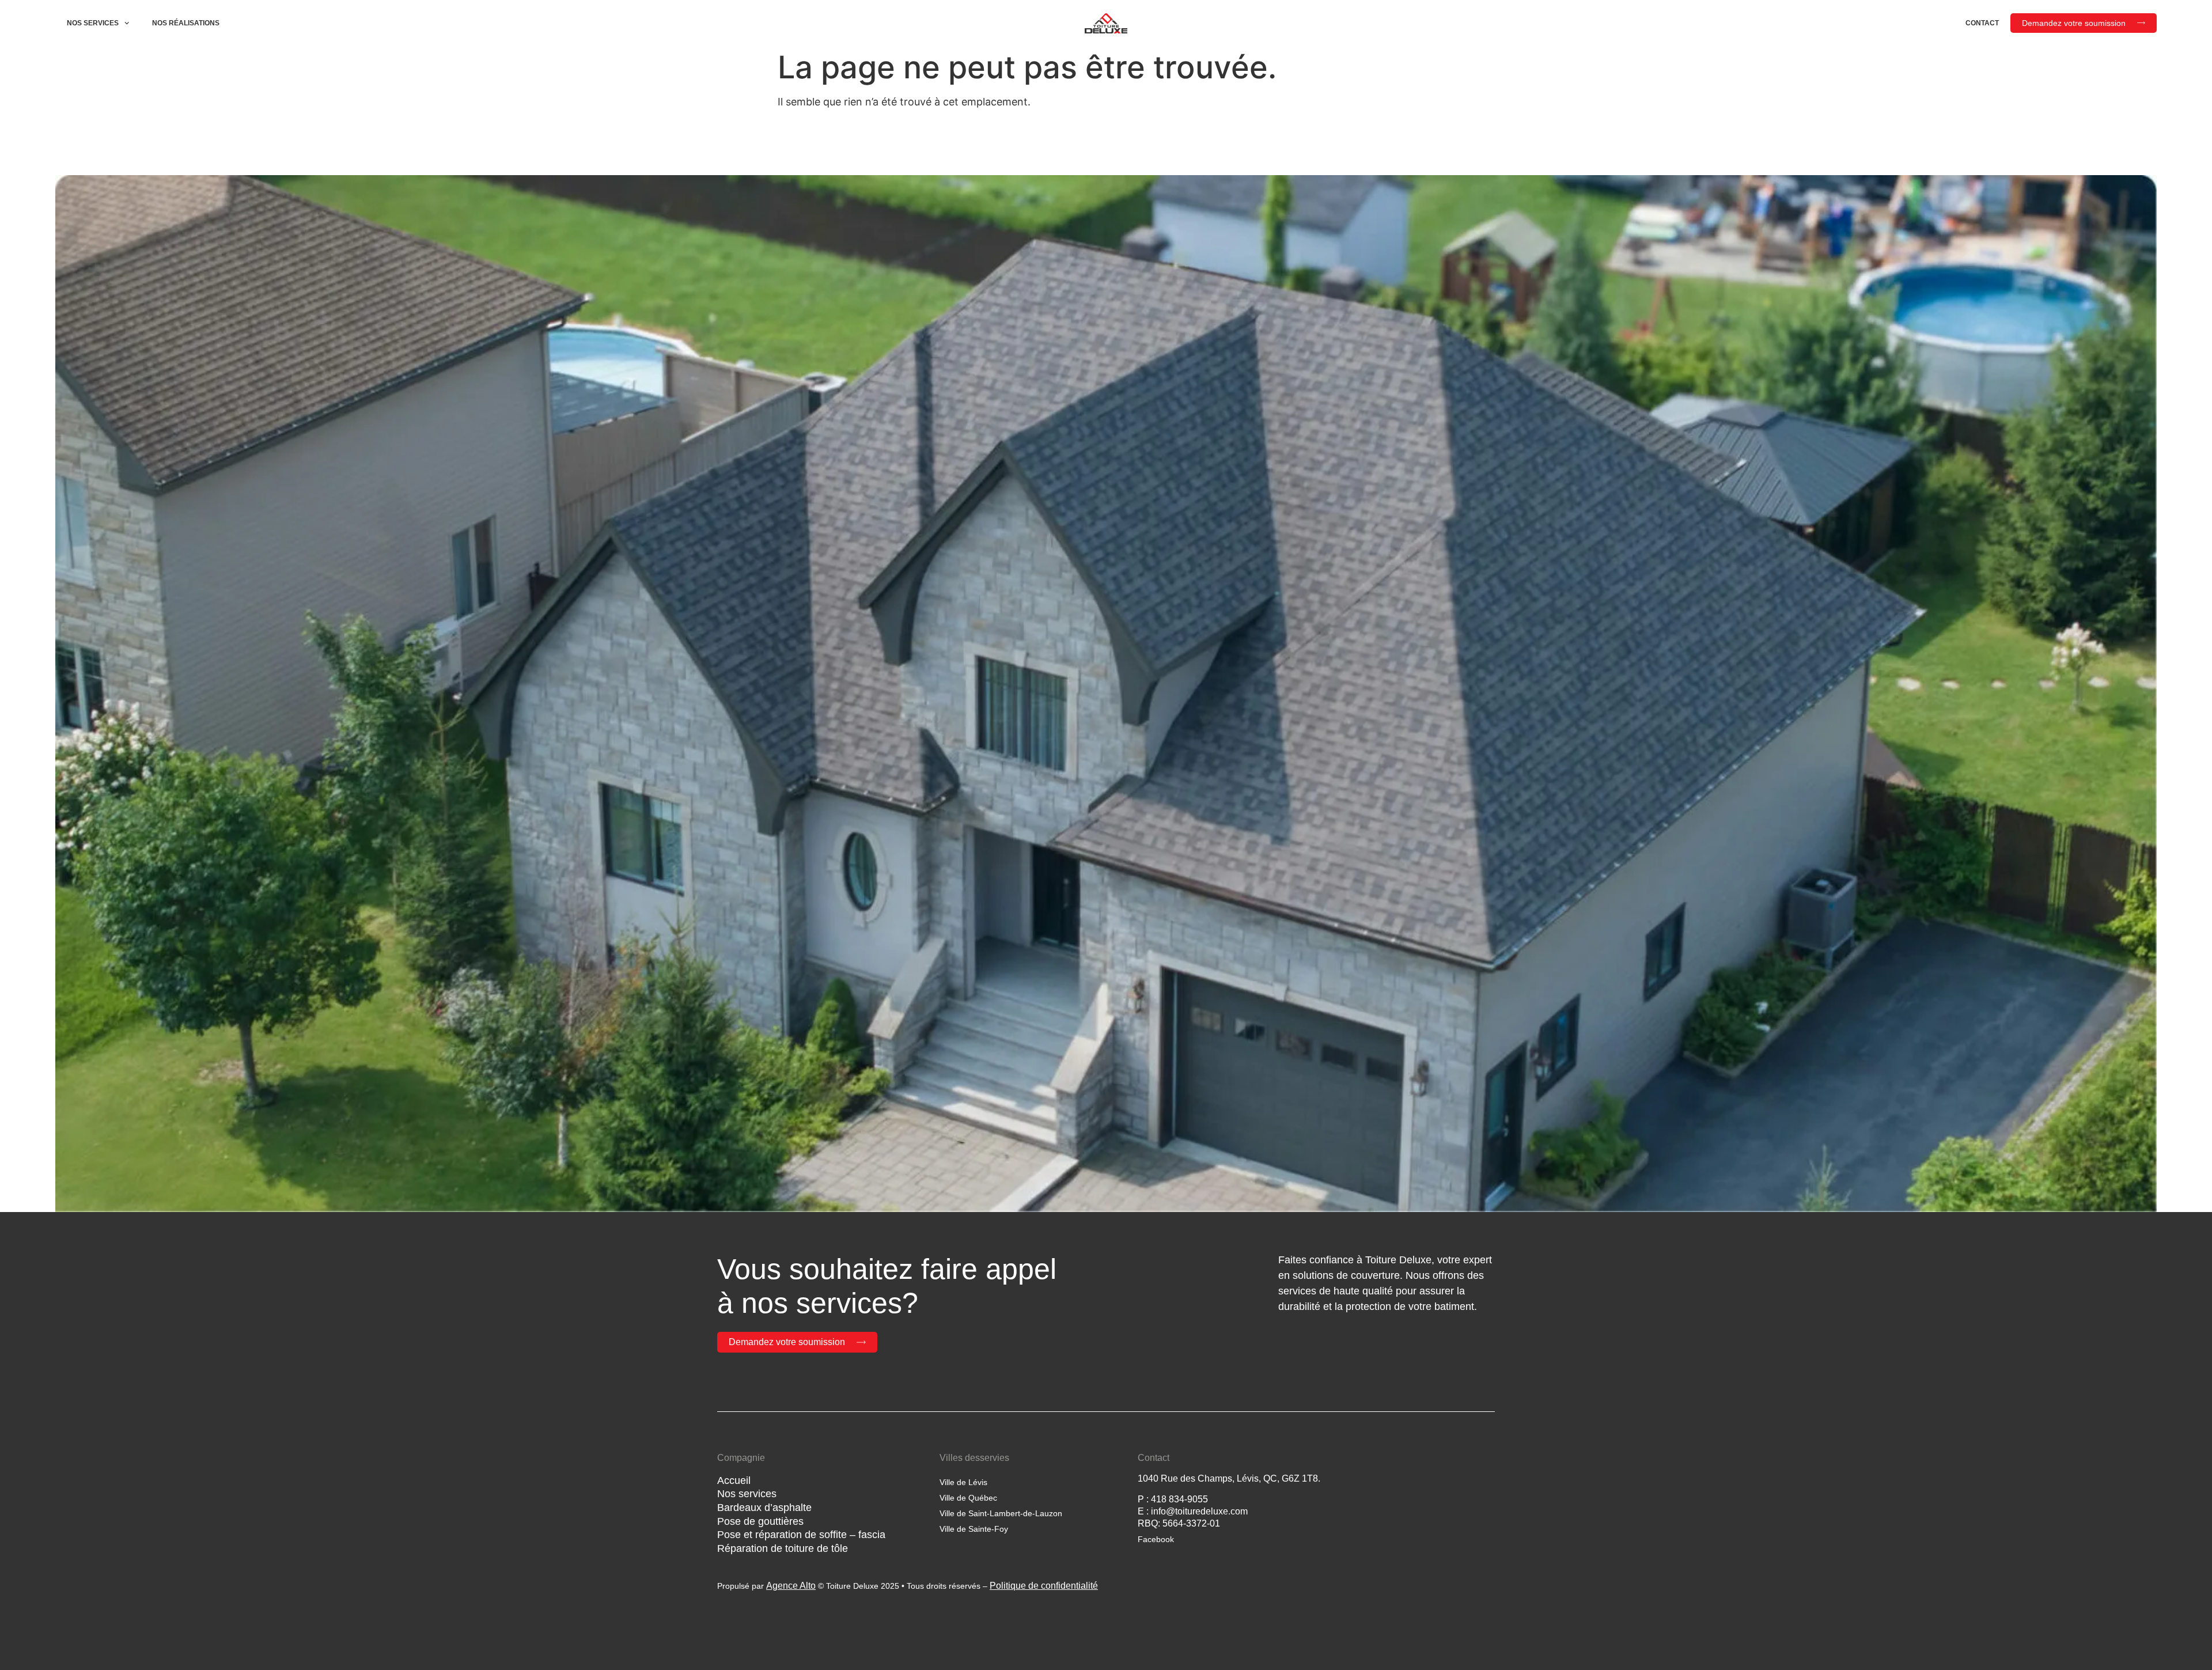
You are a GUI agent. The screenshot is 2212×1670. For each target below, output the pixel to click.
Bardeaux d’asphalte (764, 1508)
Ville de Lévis (963, 1482)
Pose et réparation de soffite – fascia (801, 1535)
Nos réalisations (186, 23)
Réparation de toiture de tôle (783, 1548)
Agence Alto (791, 1586)
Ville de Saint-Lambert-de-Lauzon (1001, 1513)
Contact (1982, 23)
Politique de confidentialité (1044, 1586)
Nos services (93, 23)
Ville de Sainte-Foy (974, 1529)
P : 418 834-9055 (1173, 1499)
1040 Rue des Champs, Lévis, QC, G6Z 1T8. (1229, 1478)
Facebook (1156, 1539)
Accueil (734, 1480)
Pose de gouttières (760, 1521)
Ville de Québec (968, 1498)
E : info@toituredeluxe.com (1193, 1511)
